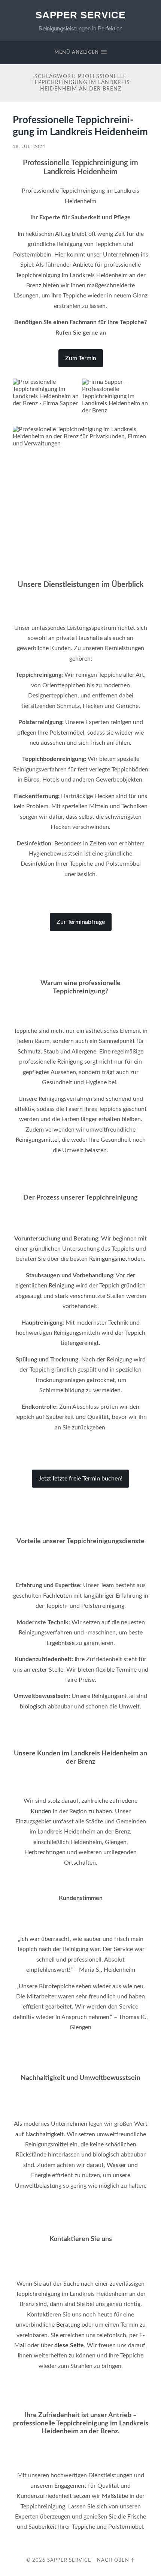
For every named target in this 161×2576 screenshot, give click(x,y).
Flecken (104, 796)
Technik (118, 1323)
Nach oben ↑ (116, 2560)
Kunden (41, 1811)
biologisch (33, 1707)
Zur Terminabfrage (81, 922)
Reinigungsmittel (37, 1140)
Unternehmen (121, 255)
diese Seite (69, 2345)
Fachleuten (57, 1596)
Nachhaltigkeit (45, 2134)
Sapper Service (80, 15)
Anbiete (83, 265)
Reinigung (61, 1286)
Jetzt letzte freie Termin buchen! (80, 1479)
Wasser (116, 2165)
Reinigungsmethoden (116, 1259)
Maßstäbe (115, 2496)
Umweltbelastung (38, 2186)
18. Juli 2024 (29, 146)
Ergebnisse (60, 1643)
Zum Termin (81, 358)
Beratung (68, 2325)
